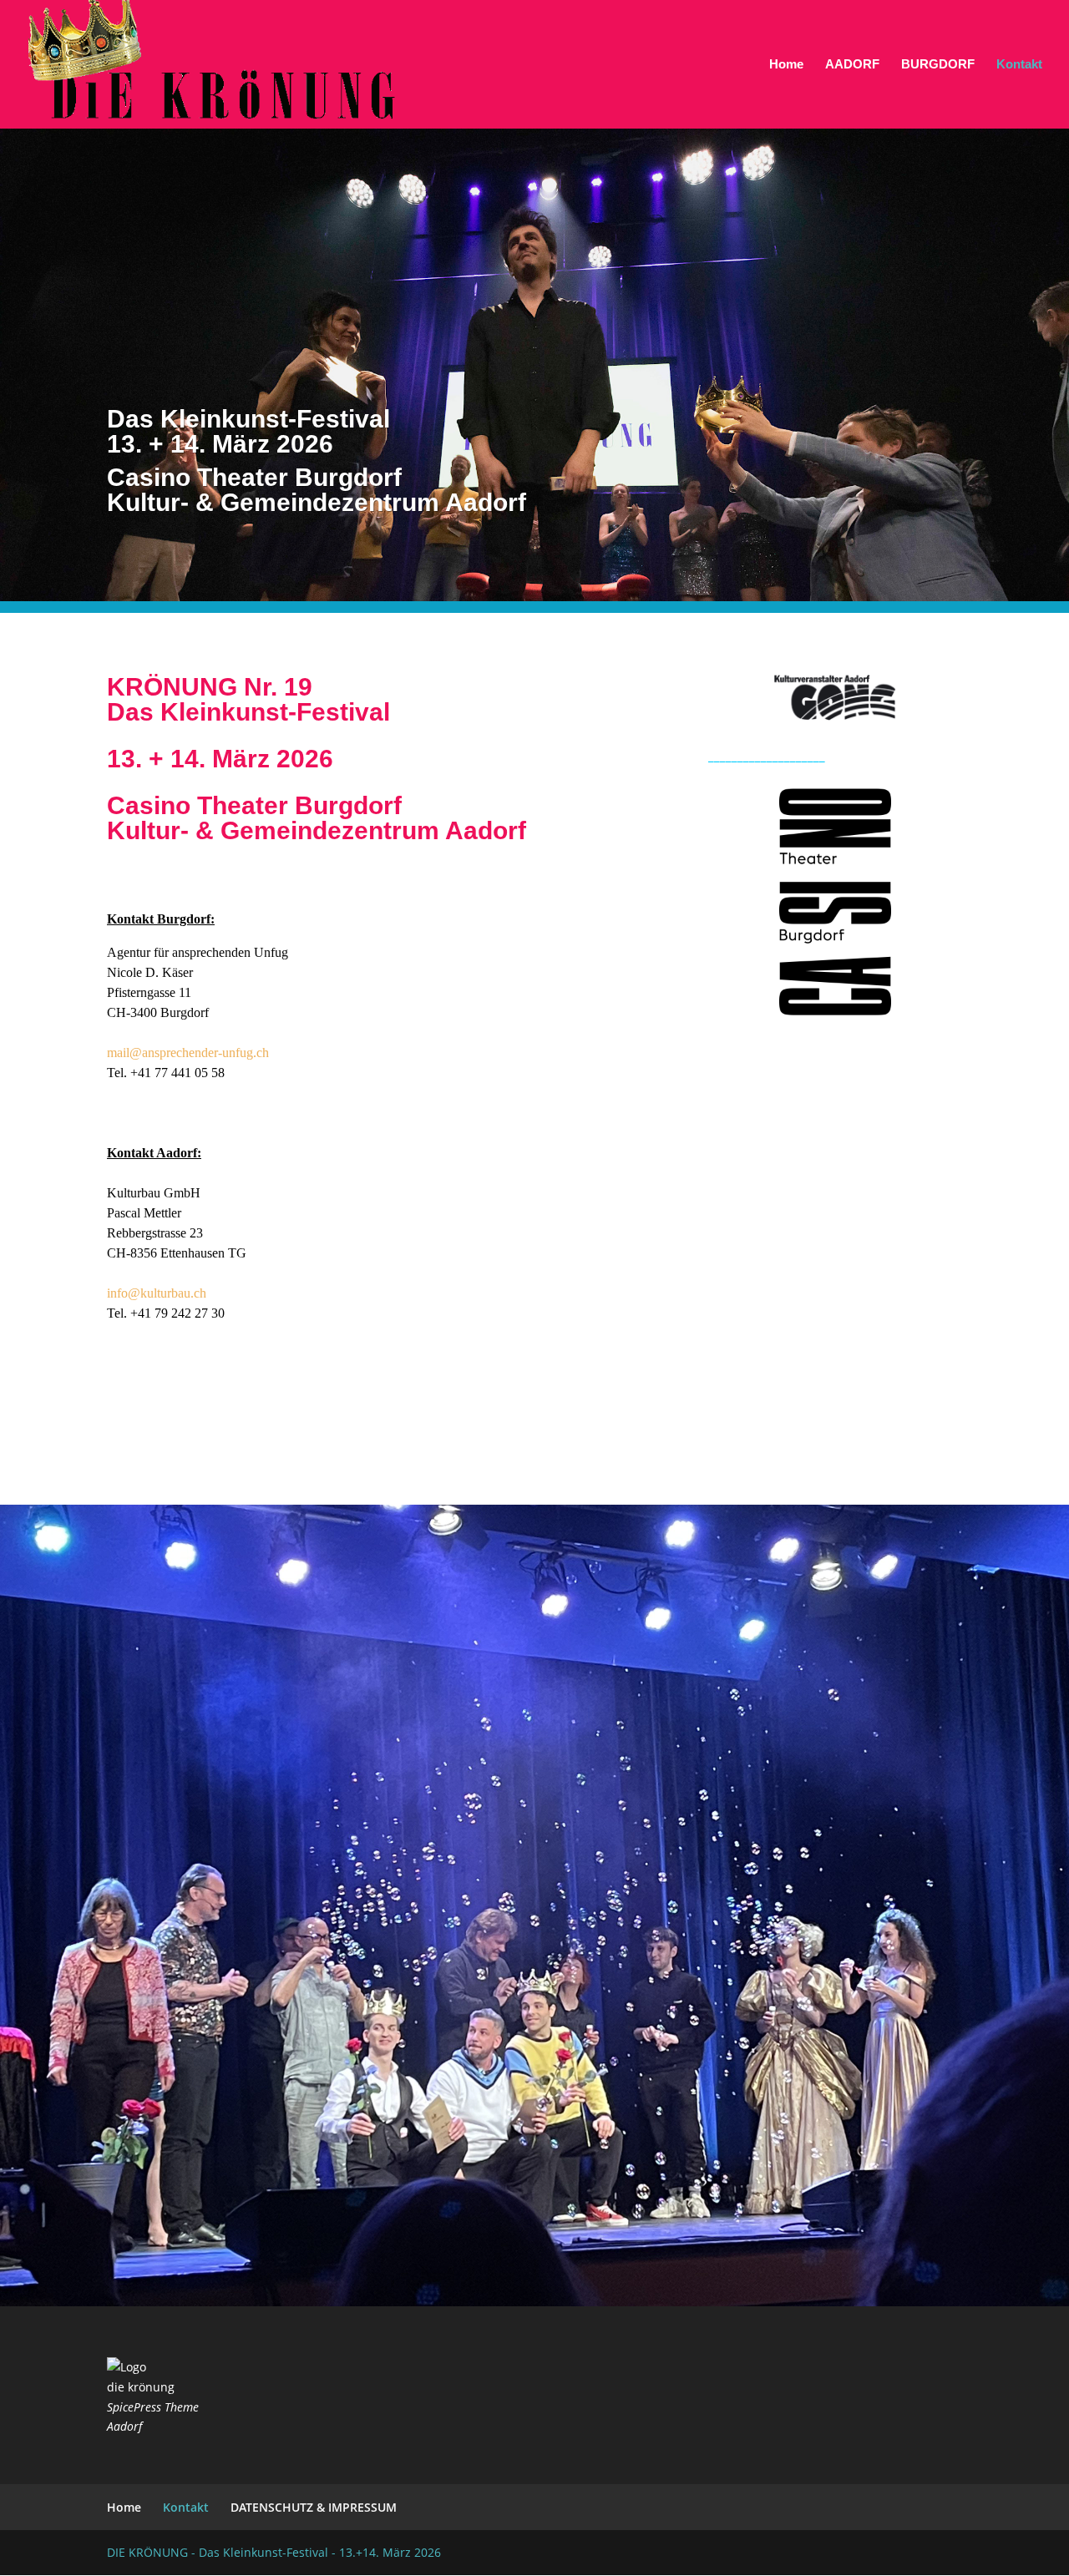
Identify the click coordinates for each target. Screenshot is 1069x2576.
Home (786, 65)
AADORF (852, 65)
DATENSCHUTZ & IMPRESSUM (314, 2507)
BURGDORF (938, 65)
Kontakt (1019, 65)
